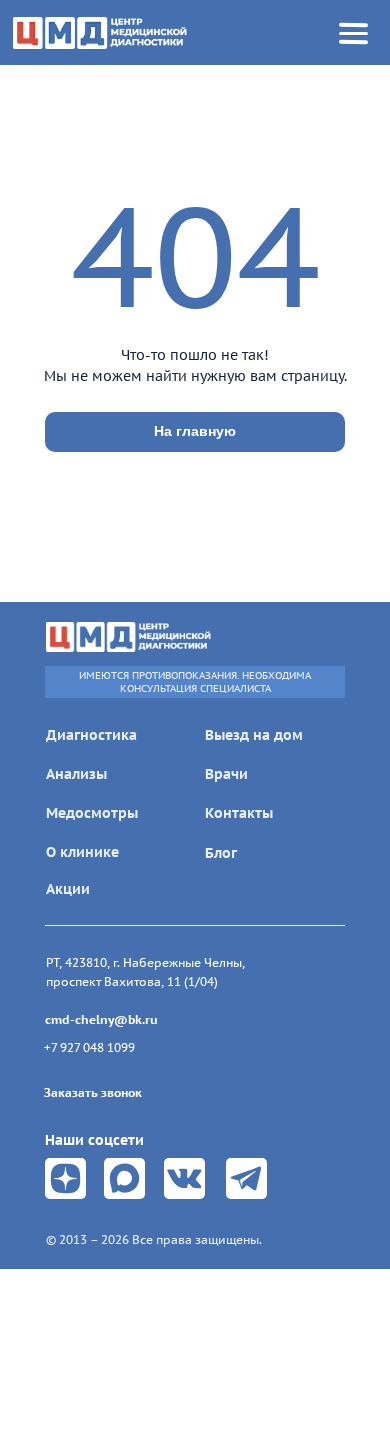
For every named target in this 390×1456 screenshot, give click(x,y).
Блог (221, 853)
